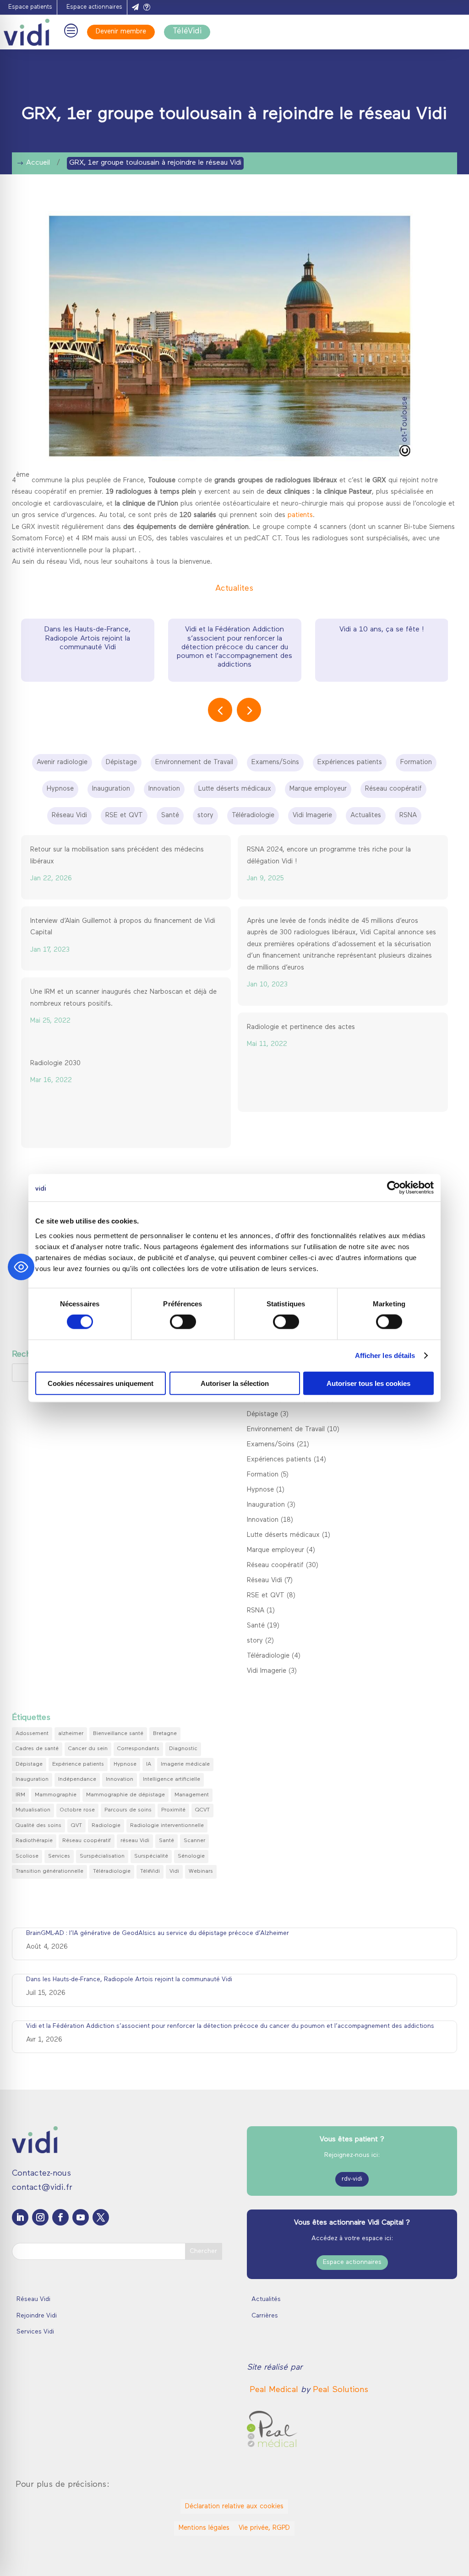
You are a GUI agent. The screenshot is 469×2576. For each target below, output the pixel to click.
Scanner (194, 1841)
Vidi (174, 1871)
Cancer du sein (88, 1749)
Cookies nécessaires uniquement (101, 1383)
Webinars (201, 1871)
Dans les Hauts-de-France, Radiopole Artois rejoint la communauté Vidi (87, 638)
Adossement (32, 1734)
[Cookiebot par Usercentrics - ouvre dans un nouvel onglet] (394, 1188)
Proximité (173, 1810)
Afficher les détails (385, 1355)
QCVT (202, 1810)
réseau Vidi (135, 1841)
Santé (256, 1626)
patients (300, 515)
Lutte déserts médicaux (283, 1535)
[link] (275, 2390)
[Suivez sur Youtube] (81, 2217)
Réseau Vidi (264, 1581)
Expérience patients (78, 1764)
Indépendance (77, 1779)
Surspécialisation (102, 1856)
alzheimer (71, 1734)
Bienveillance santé (118, 1734)
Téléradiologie (268, 1656)
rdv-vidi (352, 2179)
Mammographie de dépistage (125, 1795)
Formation (263, 1475)
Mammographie (56, 1795)
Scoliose (27, 1856)
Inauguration (266, 1505)
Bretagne (165, 1734)
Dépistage (262, 1415)
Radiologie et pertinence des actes (301, 1027)
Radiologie (106, 1826)
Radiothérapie (34, 1841)
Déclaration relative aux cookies (234, 2507)
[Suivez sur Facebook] (60, 2217)
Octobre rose (77, 1810)
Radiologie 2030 (55, 1064)
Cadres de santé (37, 1749)
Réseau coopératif (275, 1566)
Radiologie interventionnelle (167, 1826)
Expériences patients (279, 1460)
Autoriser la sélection (235, 1383)
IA (149, 1764)
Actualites (234, 589)
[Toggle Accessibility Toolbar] (21, 1267)
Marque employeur (275, 1550)
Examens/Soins (271, 1445)
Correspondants (138, 1749)
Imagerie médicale (185, 1764)
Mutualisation (33, 1810)
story (255, 1641)
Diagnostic (183, 1749)
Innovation (263, 1520)
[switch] (183, 1322)
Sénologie (191, 1856)
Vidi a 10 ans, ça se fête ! (382, 630)
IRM (20, 1795)
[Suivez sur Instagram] (40, 2217)
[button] (249, 710)
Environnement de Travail (286, 1430)
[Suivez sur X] (101, 2217)
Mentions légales (204, 2528)
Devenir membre (121, 32)
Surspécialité (151, 1856)
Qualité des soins (38, 1826)
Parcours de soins (128, 1810)
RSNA (256, 1611)
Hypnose (260, 1490)
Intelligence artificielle (172, 1779)
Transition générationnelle (49, 1871)
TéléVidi (187, 32)
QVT (76, 1826)
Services (59, 1856)
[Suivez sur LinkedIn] (20, 2217)
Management (192, 1795)
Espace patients (30, 7)
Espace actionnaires (94, 7)
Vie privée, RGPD (264, 2528)
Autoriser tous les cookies (368, 1383)
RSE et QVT (266, 1596)
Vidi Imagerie (267, 1671)
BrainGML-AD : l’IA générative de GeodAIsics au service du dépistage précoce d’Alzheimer (158, 1933)
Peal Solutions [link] (341, 2390)
